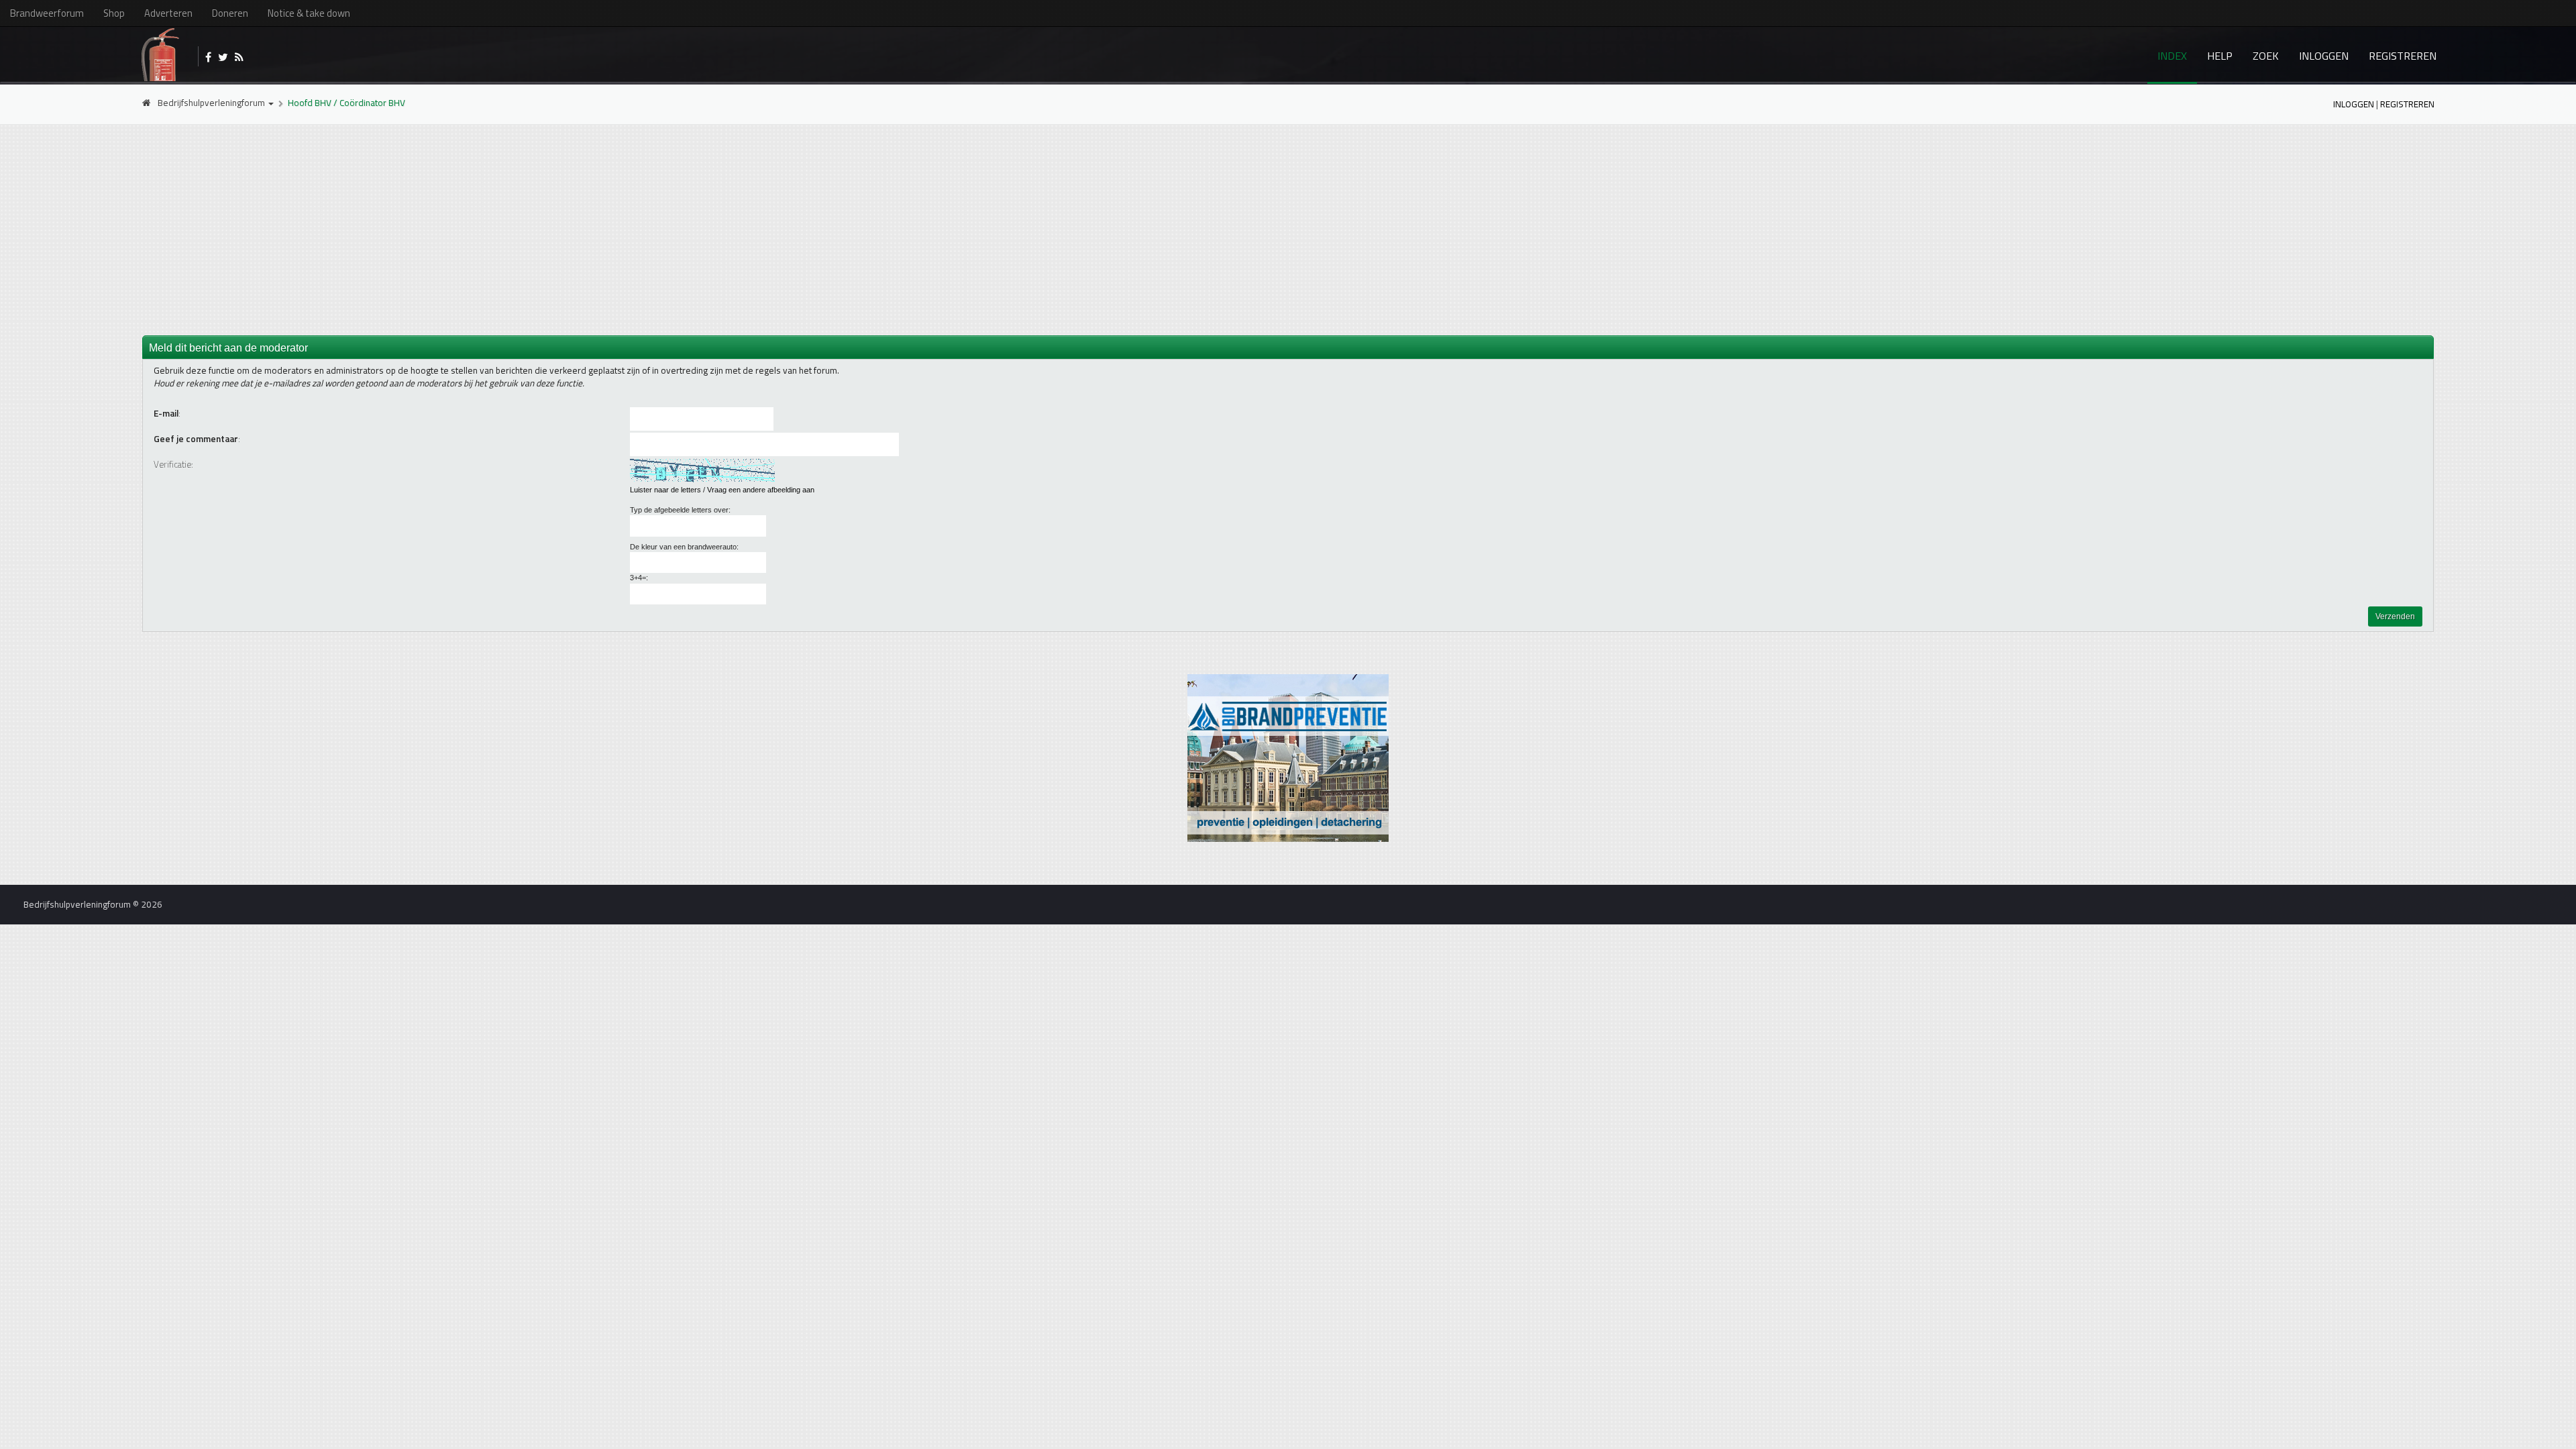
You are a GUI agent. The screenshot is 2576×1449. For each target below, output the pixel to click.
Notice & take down (309, 13)
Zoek (2266, 56)
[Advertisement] (1288, 229)
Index (2172, 56)
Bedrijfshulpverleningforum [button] (212, 103)
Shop (114, 13)
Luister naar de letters (665, 490)
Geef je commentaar (196, 439)
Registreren (2403, 56)
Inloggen (2324, 56)
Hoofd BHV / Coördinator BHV (346, 103)
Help (2220, 56)
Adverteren (168, 13)
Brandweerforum (47, 13)
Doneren (230, 13)
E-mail (166, 414)
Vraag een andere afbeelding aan (761, 490)
